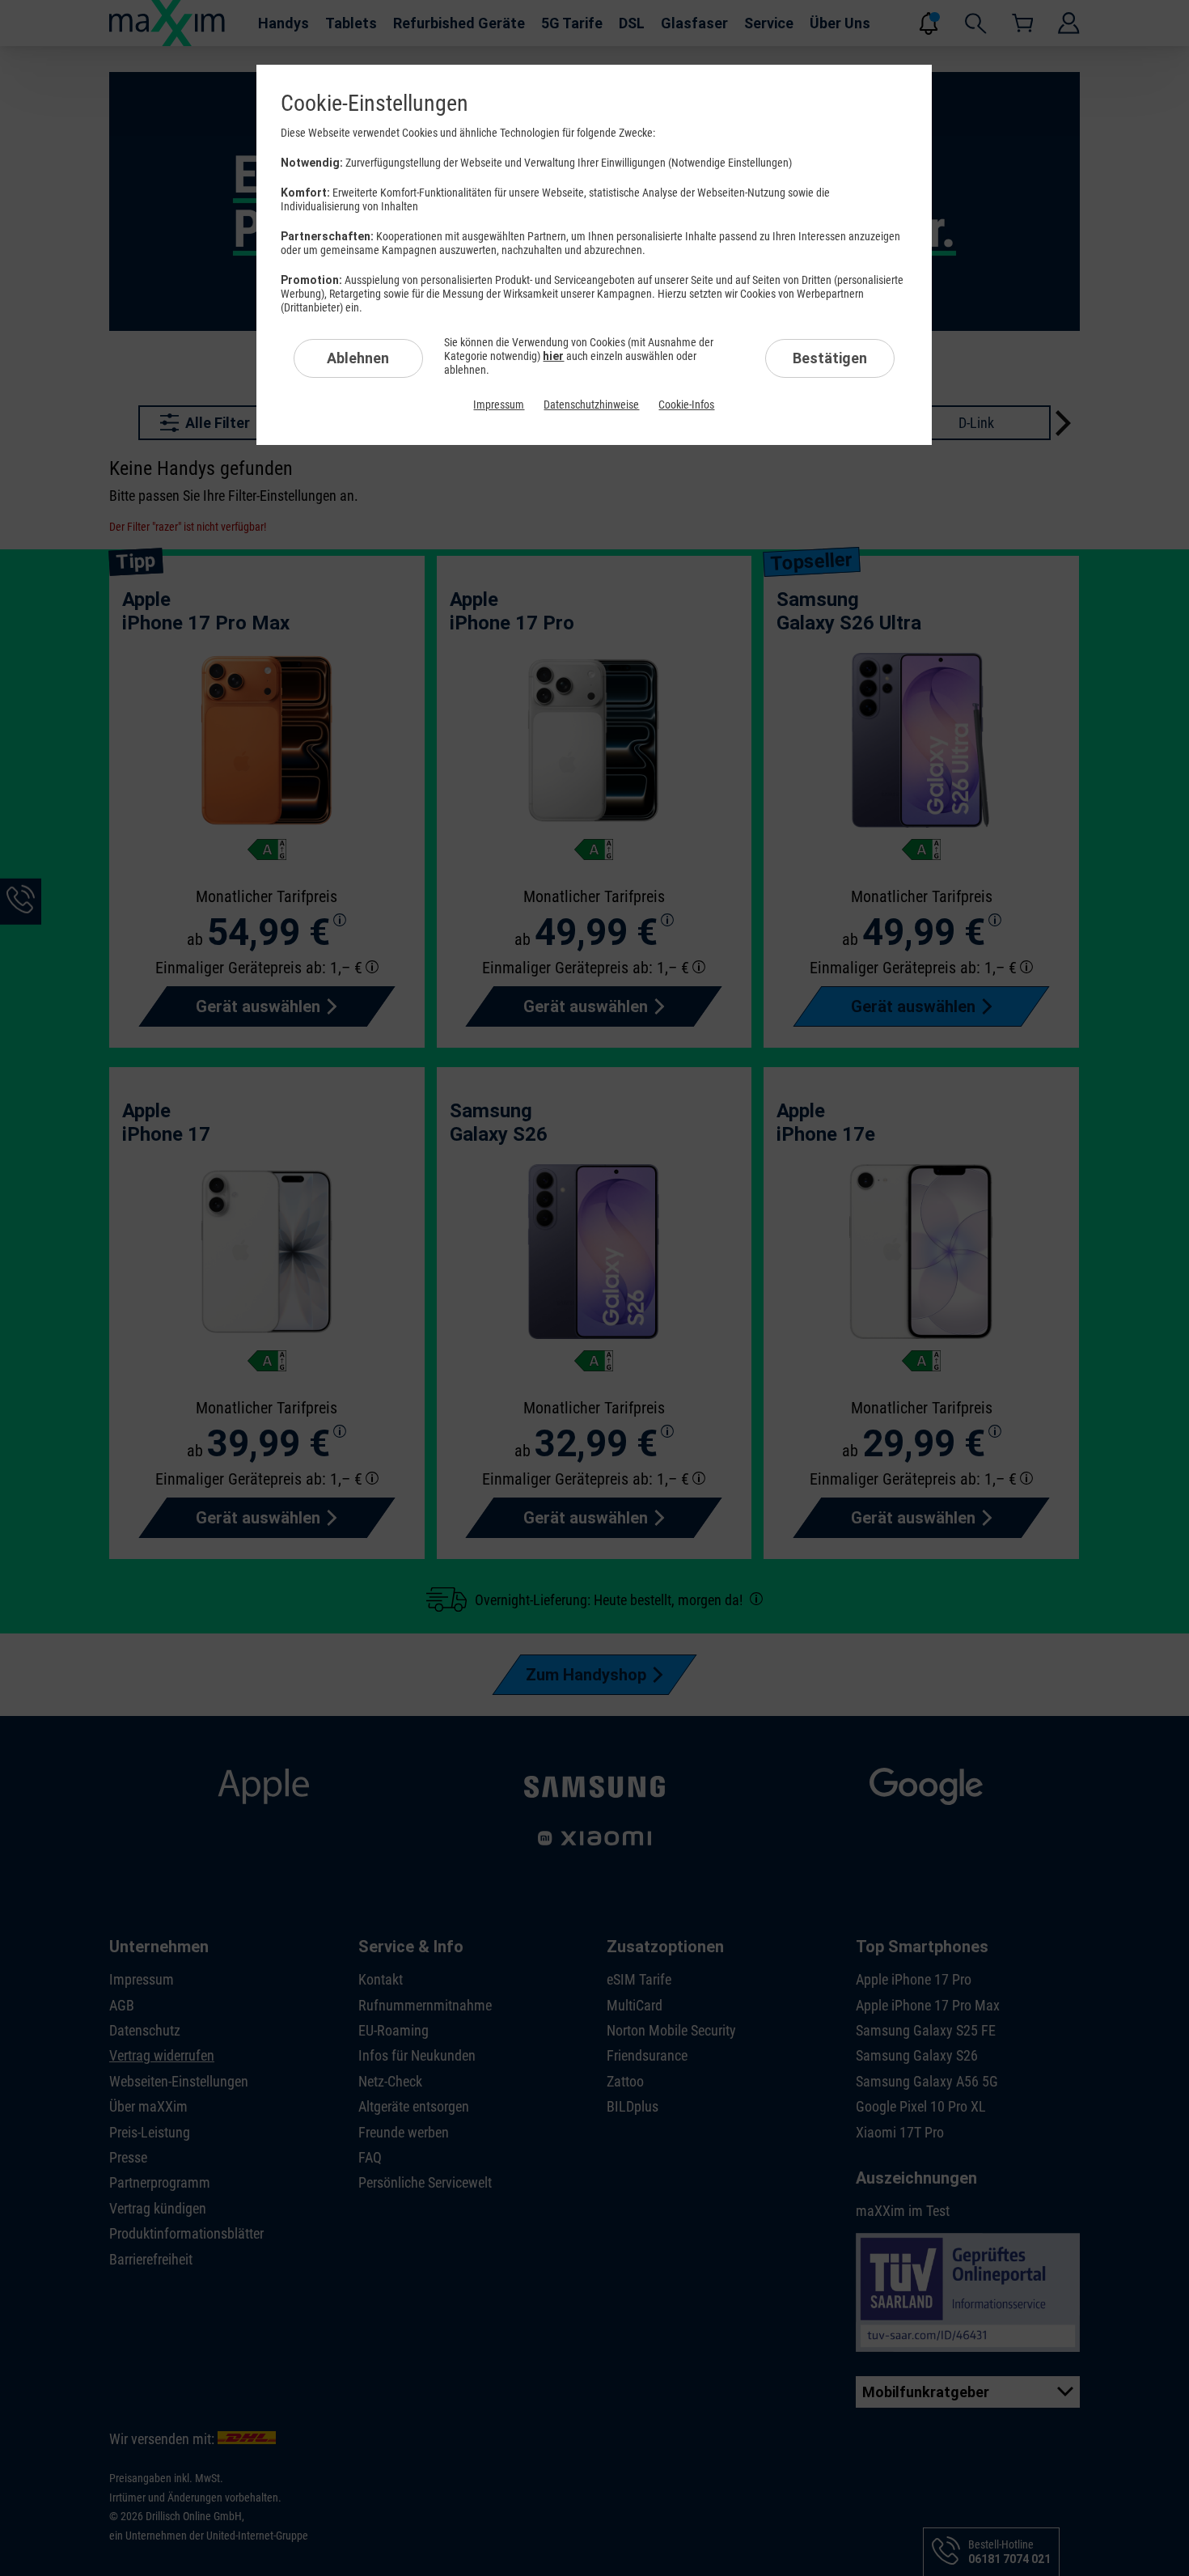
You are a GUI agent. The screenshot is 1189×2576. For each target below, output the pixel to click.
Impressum (499, 405)
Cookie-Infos (686, 405)
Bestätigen (830, 358)
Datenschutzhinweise (591, 405)
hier (553, 356)
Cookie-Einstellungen (374, 103)
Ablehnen (358, 358)
